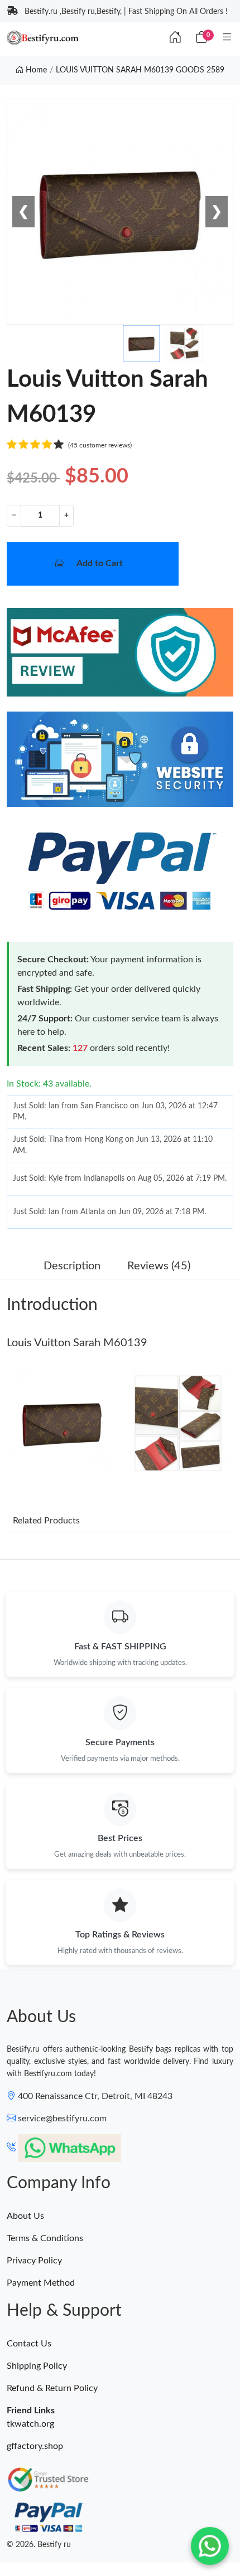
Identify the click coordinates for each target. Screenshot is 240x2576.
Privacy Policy (34, 2261)
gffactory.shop (35, 2446)
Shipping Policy (37, 2366)
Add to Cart (100, 563)
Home (35, 70)
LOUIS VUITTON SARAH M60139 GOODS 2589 (140, 70)
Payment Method (41, 2283)
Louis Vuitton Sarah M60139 (77, 1343)
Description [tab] (72, 1266)
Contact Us (29, 2344)
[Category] (227, 38)
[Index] (175, 38)
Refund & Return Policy (52, 2388)
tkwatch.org (30, 2424)
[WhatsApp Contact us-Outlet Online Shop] (210, 2546)
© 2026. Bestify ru (39, 2545)
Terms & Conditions (45, 2238)
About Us (25, 2216)
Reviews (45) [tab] (159, 1266)
